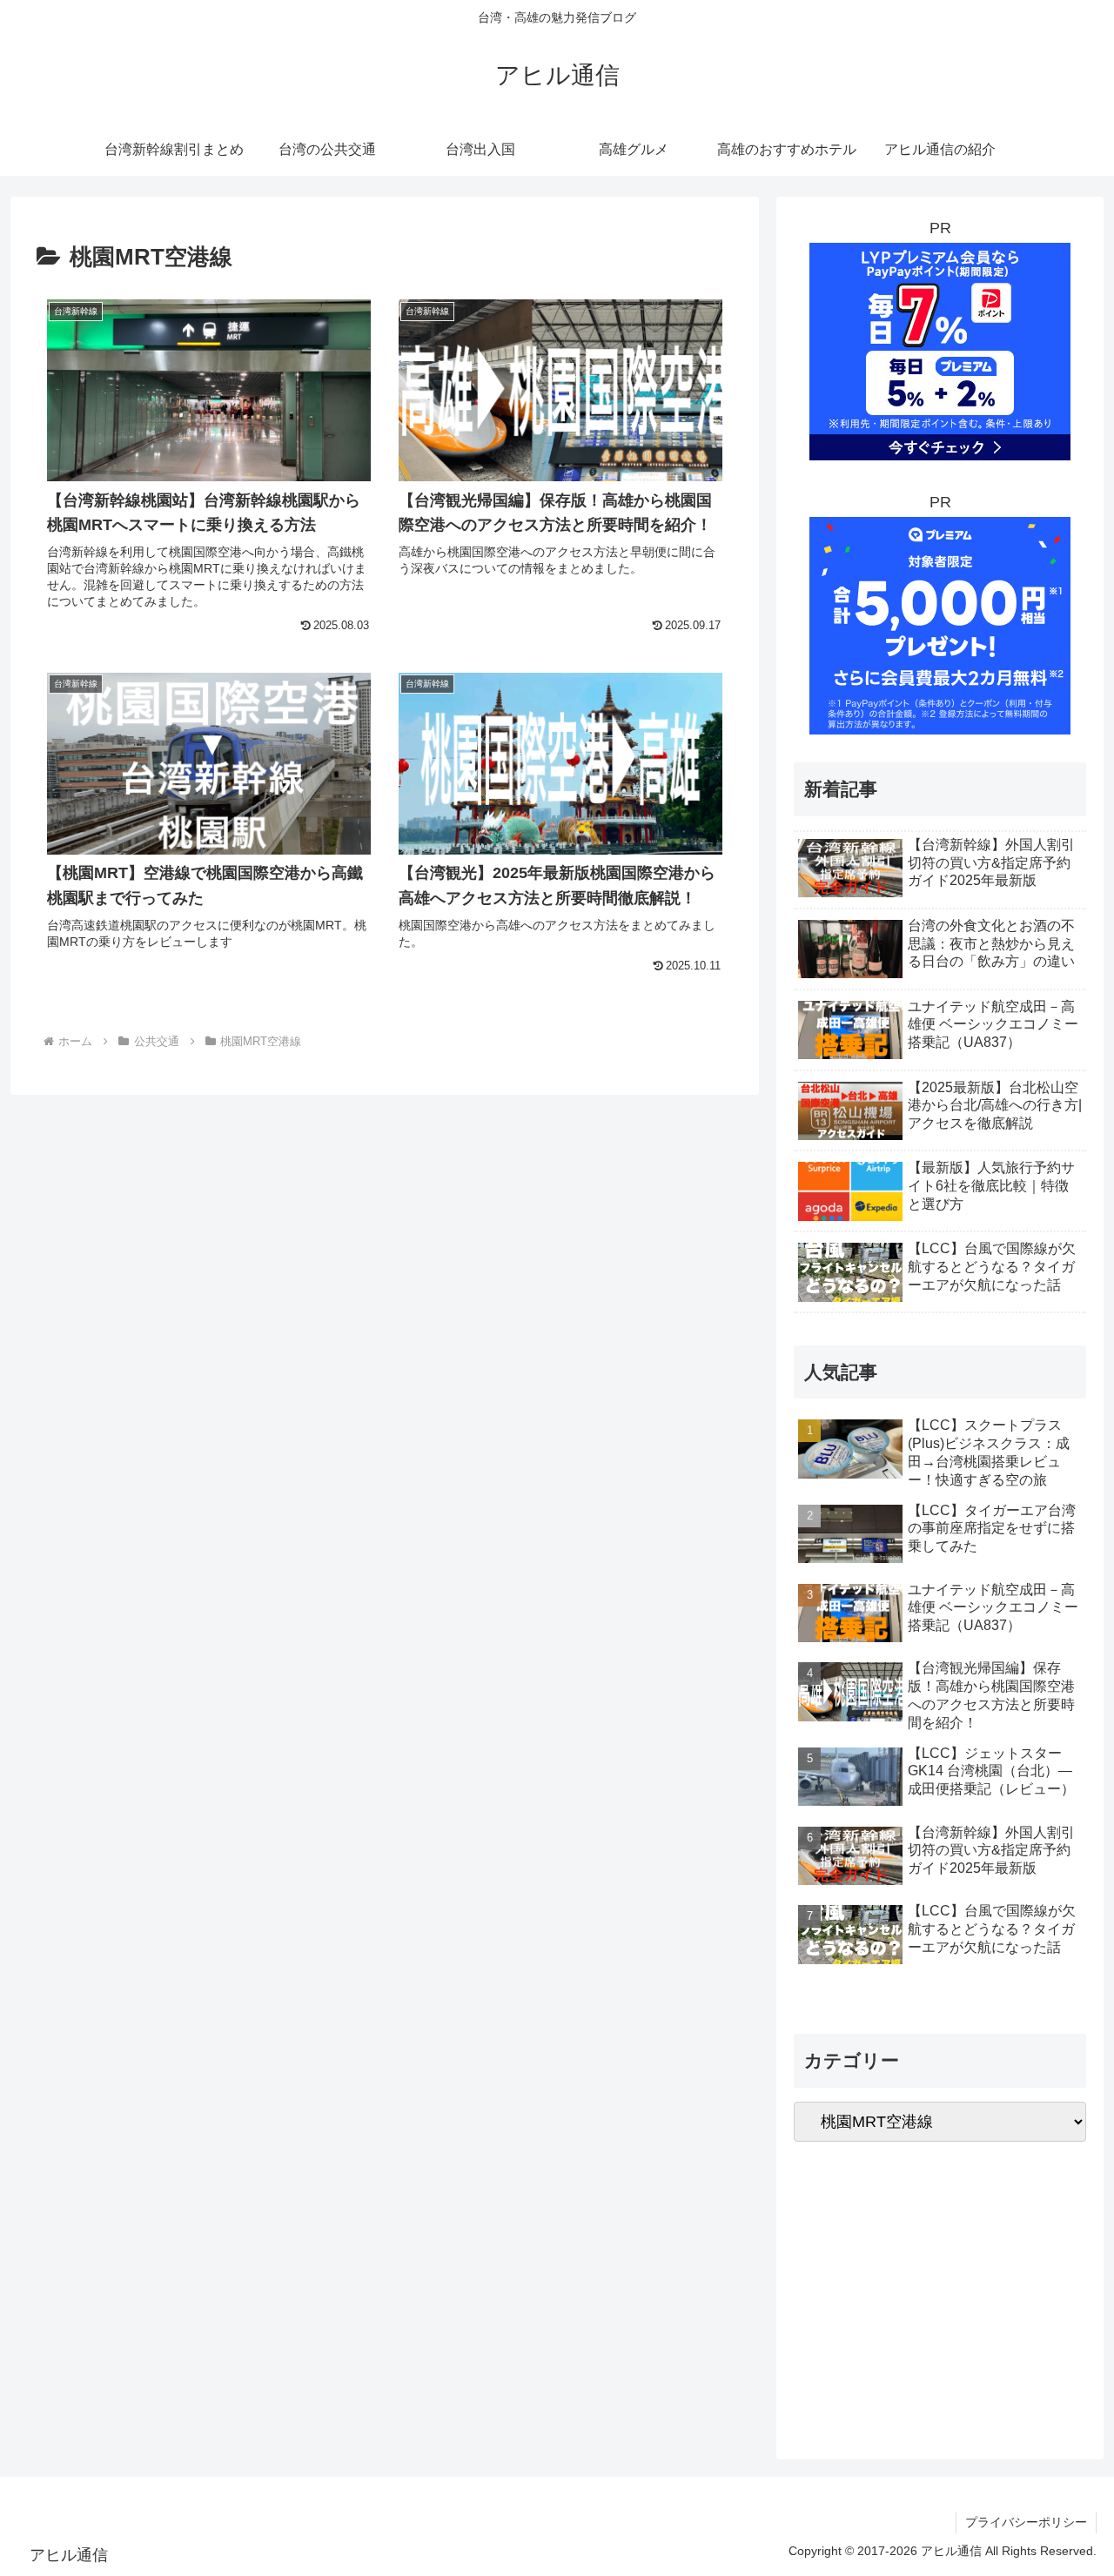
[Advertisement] (940, 2291)
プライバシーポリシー (1026, 2522)
